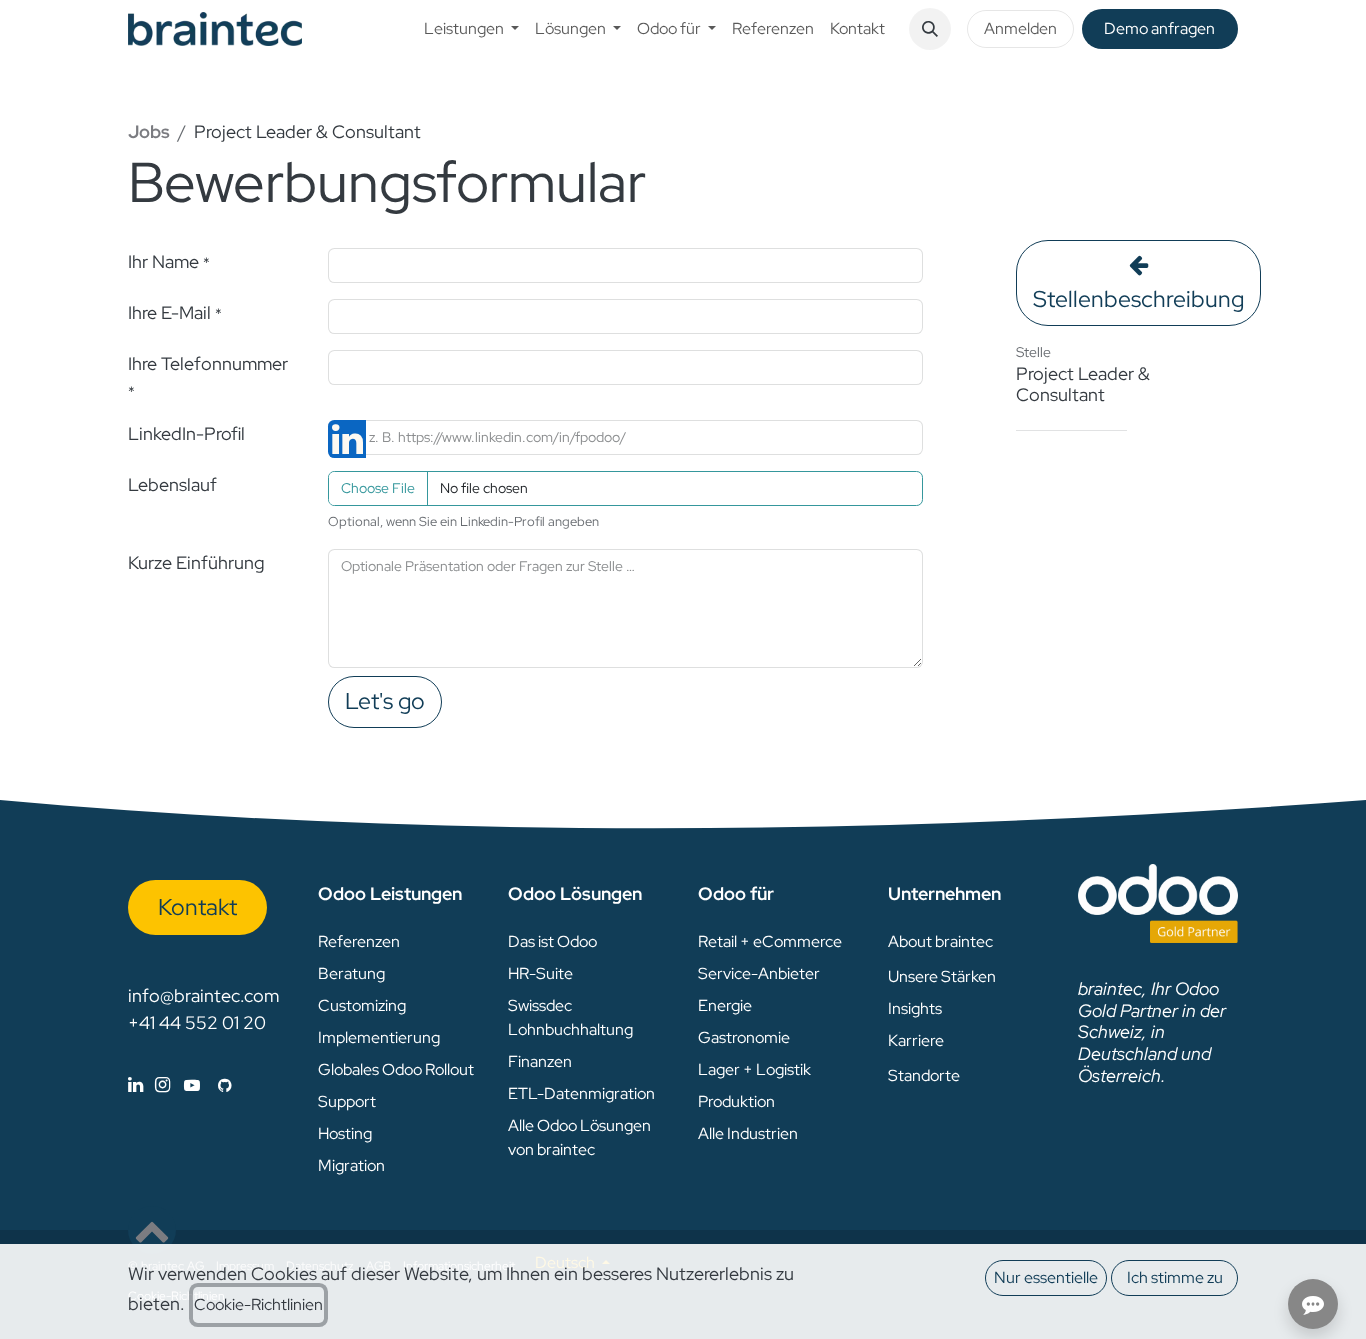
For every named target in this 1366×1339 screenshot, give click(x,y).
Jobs (149, 131)
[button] (930, 29)
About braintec (940, 941)
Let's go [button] (385, 701)
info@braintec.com (203, 995)
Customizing (362, 1005)
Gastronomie (744, 1037)
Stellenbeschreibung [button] (1138, 299)
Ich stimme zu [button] (1175, 1277)
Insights (915, 1008)
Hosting (345, 1133)
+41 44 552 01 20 (197, 1022)
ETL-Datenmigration (581, 1093)
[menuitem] (471, 29)
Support (347, 1101)
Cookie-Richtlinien (258, 1304)
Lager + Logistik (754, 1069)
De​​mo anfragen (1159, 28)
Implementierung (379, 1037)
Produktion (736, 1101)
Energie (725, 1005)
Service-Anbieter (759, 973)
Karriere (916, 1040)
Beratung (351, 973)
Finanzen (540, 1061)
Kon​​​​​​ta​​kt (197, 907)
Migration (351, 1165)
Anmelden (1020, 28)
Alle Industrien (748, 1133)
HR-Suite (540, 973)
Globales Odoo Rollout (396, 1069)
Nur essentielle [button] (1046, 1277)
